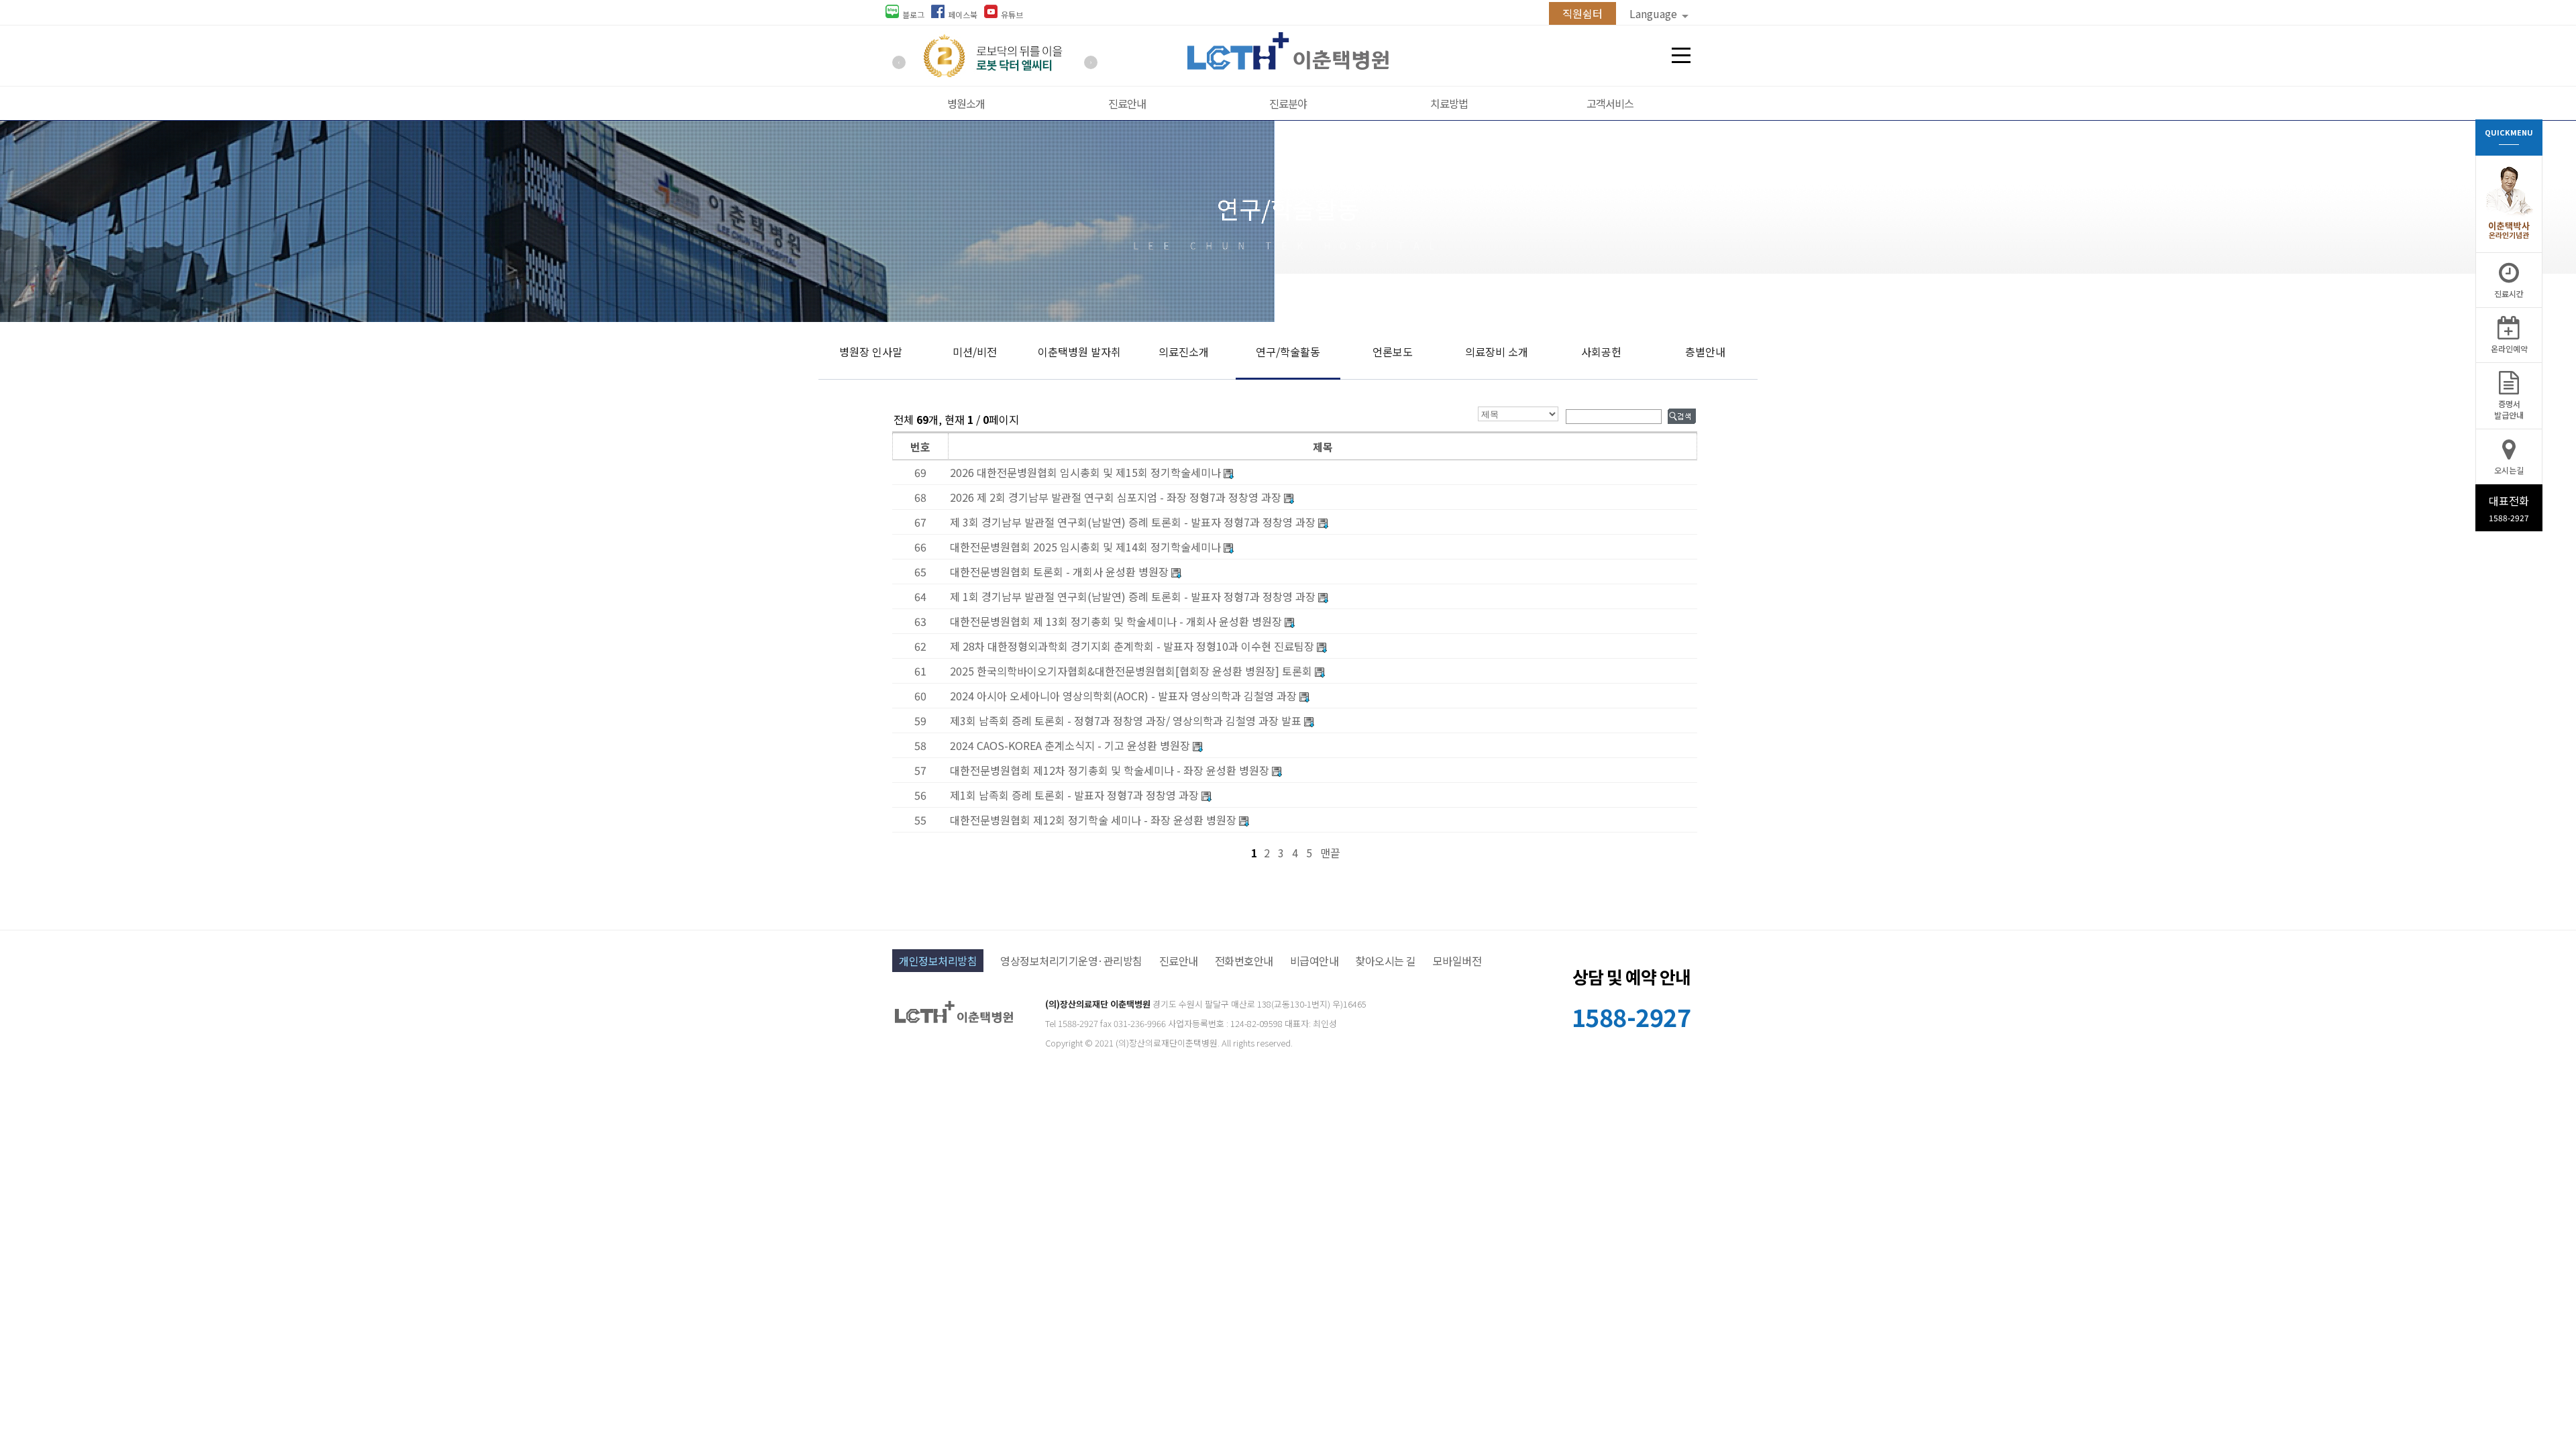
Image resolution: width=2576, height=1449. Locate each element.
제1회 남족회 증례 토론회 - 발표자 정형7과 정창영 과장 (1074, 795)
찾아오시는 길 (1386, 961)
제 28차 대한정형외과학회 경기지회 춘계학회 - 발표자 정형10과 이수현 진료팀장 (1132, 646)
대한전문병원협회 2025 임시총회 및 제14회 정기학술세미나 (1087, 547)
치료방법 (1449, 103)
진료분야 (1288, 103)
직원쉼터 (1582, 13)
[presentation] (899, 62)
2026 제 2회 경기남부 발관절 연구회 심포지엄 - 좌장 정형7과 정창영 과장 (1116, 497)
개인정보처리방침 (938, 961)
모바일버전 (1457, 961)
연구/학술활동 (1288, 352)
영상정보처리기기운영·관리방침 (1071, 961)
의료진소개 (1184, 352)
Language (1655, 13)
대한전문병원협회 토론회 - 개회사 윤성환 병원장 (1061, 572)
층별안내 (1705, 352)
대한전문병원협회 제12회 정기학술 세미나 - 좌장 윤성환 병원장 (1093, 820)
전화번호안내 (1244, 961)
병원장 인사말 (871, 352)
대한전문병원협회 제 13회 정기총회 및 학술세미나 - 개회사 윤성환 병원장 (1116, 621)
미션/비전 (975, 352)
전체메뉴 (1681, 56)
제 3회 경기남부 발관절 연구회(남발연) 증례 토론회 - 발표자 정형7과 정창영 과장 (1134, 522)
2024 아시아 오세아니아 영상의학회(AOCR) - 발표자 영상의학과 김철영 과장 (1123, 696)
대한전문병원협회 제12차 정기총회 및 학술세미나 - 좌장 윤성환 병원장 (1110, 770)
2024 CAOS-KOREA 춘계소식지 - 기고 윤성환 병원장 (1070, 745)
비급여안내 (1314, 961)
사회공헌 (1601, 352)
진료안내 (1127, 103)
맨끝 (1330, 853)
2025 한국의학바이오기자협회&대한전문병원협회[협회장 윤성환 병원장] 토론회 (1132, 671)
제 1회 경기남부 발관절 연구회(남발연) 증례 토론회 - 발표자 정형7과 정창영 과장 (1134, 596)
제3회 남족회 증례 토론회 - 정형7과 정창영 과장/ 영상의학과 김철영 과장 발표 (1126, 720)
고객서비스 (1610, 103)
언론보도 (1393, 352)
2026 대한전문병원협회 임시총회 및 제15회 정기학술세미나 (1085, 472)
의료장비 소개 (1497, 352)
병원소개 (966, 103)
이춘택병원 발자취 (1079, 352)
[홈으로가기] (1288, 65)
